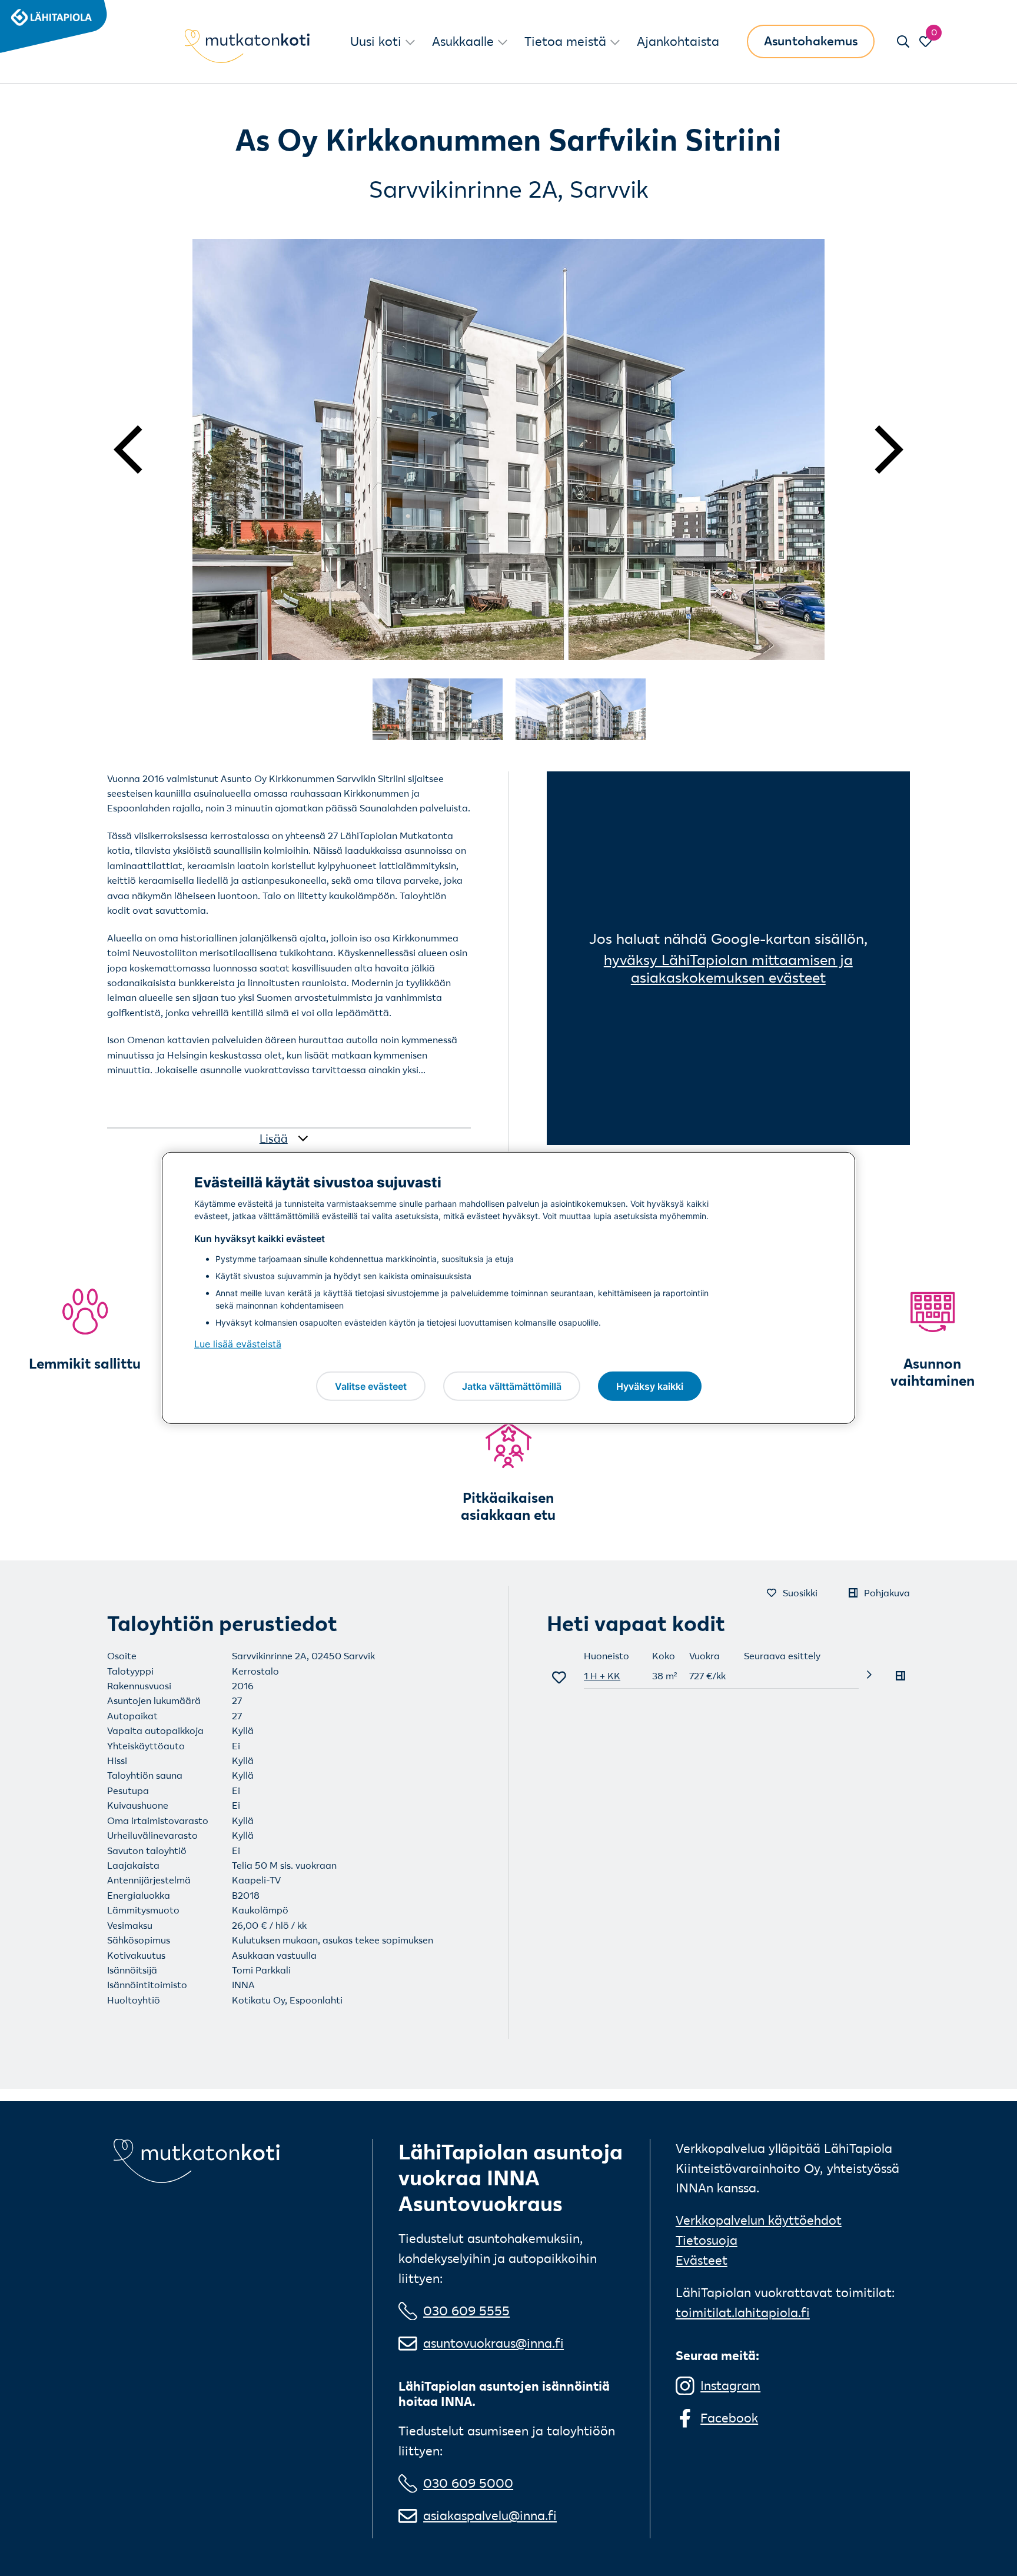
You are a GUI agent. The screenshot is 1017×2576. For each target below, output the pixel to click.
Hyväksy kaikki (650, 1386)
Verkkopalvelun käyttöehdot (759, 2220)
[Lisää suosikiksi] (559, 1677)
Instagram (730, 2385)
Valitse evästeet (371, 1386)
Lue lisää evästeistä (238, 1344)
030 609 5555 (466, 2311)
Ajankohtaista (678, 41)
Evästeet (702, 2260)
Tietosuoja (707, 2240)
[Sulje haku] (903, 41)
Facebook (729, 2418)
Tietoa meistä (565, 41)
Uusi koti (376, 41)
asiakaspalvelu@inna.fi (490, 2515)
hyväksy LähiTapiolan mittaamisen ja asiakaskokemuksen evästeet (728, 969)
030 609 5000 (468, 2483)
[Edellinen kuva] (143, 450)
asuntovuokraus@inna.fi (493, 2343)
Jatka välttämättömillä (512, 1386)
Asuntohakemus (811, 41)
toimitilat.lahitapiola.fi (743, 2312)
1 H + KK (602, 1676)
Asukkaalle (463, 41)
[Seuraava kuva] (874, 450)
